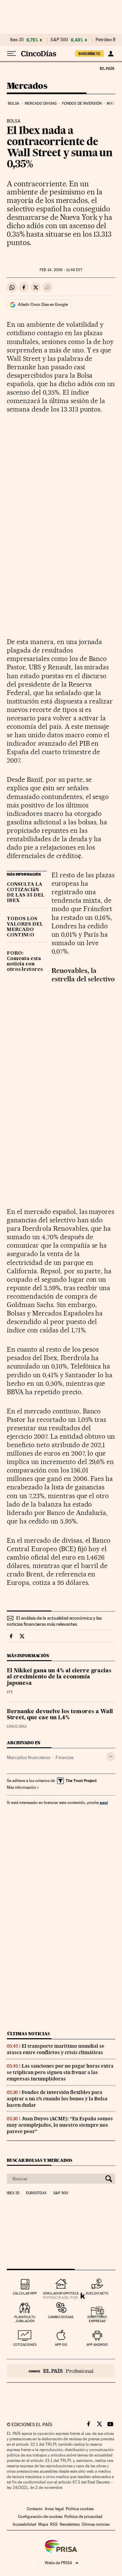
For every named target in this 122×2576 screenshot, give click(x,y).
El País (107, 68)
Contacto (35, 2509)
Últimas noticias (28, 2034)
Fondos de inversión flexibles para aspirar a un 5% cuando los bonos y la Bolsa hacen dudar (57, 2099)
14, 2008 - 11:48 (61, 270)
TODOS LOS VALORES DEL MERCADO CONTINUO (25, 927)
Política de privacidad (83, 2517)
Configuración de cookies (40, 2517)
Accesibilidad (24, 2524)
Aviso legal (54, 2509)
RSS (54, 2524)
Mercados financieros (28, 1757)
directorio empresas (97, 2319)
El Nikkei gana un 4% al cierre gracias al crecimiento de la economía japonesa (59, 1677)
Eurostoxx (36, 2193)
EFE (10, 1692)
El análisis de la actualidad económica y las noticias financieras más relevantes (54, 1621)
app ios (61, 2345)
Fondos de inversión (82, 103)
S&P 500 (59, 40)
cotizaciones (25, 2345)
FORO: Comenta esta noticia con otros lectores (25, 961)
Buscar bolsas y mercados (39, 2160)
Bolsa (14, 103)
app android (97, 2345)
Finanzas (65, 1757)
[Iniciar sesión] (111, 54)
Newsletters (70, 2524)
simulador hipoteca (61, 2293)
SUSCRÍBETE (89, 54)
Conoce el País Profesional (61, 2371)
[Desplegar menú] (12, 54)
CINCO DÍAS (17, 1727)
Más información (21, 1787)
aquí (104, 1802)
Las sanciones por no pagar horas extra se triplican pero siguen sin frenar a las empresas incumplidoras (60, 2072)
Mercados (27, 86)
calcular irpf (25, 2293)
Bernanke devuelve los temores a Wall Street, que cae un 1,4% (60, 1715)
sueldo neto (97, 2293)
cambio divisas (61, 2317)
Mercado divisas (41, 103)
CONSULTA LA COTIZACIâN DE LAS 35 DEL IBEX (26, 893)
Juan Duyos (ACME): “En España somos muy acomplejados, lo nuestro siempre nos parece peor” (60, 2125)
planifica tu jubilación (25, 2319)
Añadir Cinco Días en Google (43, 304)
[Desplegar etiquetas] (111, 1757)
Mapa (43, 2524)
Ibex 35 (17, 40)
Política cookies (80, 2509)
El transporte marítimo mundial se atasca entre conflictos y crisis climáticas (56, 2049)
